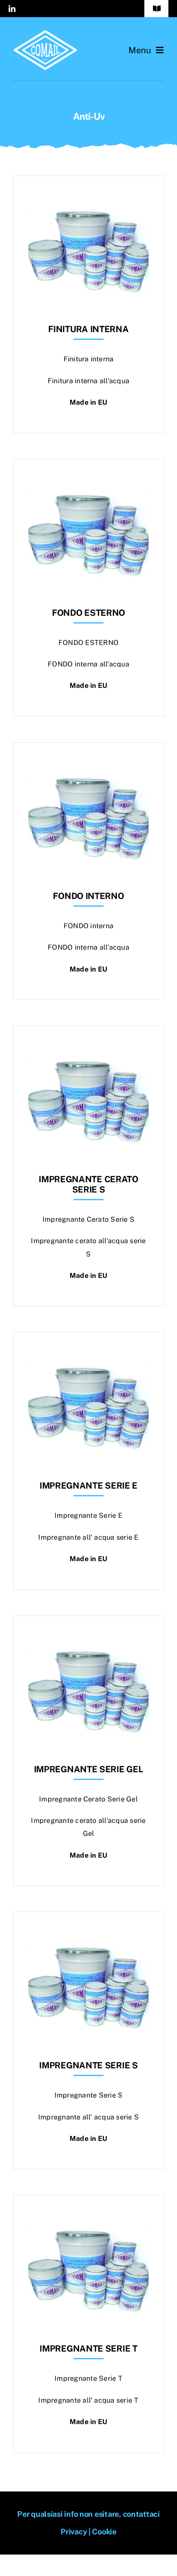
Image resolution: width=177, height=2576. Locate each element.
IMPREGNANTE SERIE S (88, 2065)
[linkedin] (12, 9)
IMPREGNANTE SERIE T (88, 2349)
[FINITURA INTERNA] (88, 197)
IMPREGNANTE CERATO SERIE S (88, 1184)
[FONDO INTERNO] (88, 764)
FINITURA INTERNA (88, 329)
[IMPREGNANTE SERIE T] (88, 2217)
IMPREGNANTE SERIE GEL (89, 1769)
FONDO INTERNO (88, 896)
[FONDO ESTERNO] (88, 481)
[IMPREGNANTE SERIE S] (88, 1933)
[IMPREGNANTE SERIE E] (88, 1354)
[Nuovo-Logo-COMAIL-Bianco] (45, 33)
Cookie (104, 2532)
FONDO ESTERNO (88, 613)
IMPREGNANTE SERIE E (88, 1486)
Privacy (74, 2532)
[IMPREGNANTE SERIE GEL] (88, 1637)
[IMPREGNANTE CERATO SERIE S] (88, 1047)
